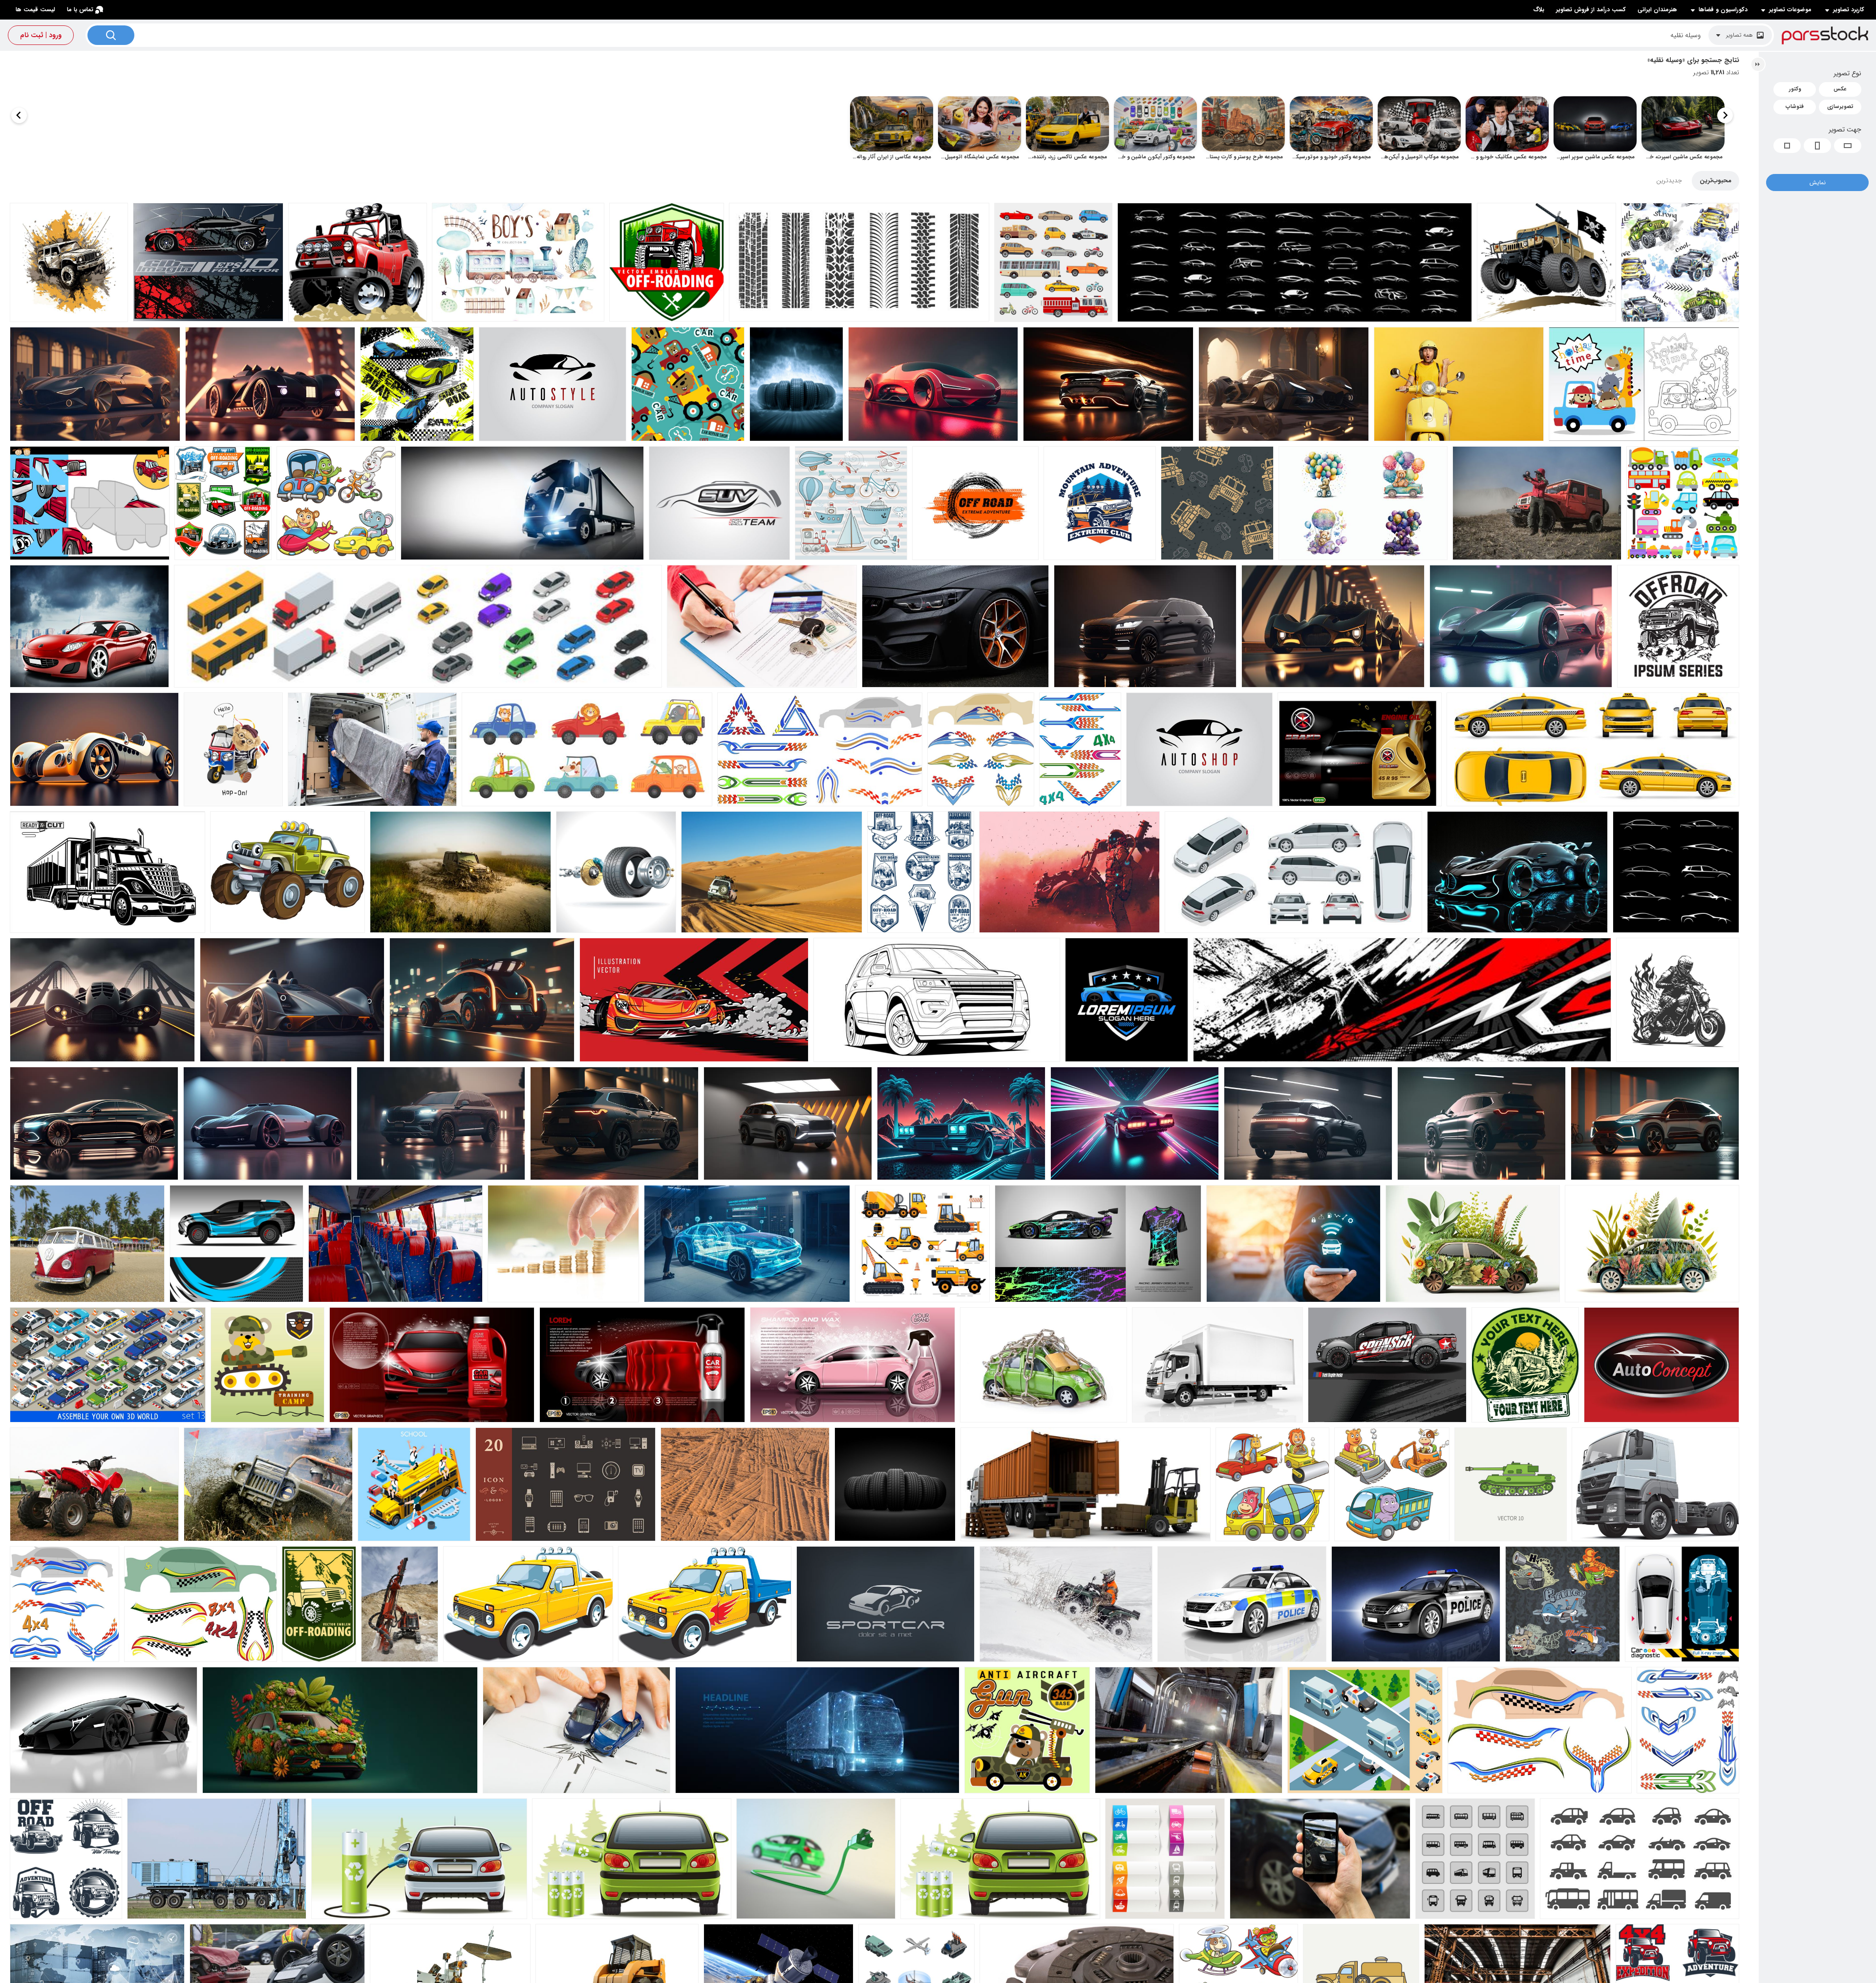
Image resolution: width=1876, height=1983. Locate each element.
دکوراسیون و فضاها (1723, 10)
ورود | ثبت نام (41, 35)
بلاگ (1539, 10)
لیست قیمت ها (35, 10)
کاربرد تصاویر (1849, 10)
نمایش (1818, 183)
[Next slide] (19, 115)
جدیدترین (1669, 181)
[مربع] (1787, 146)
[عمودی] (1817, 146)
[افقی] (1848, 146)
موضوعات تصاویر (1790, 10)
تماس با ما (80, 10)
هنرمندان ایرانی (1657, 10)
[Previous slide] (1725, 115)
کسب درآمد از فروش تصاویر (1591, 10)
